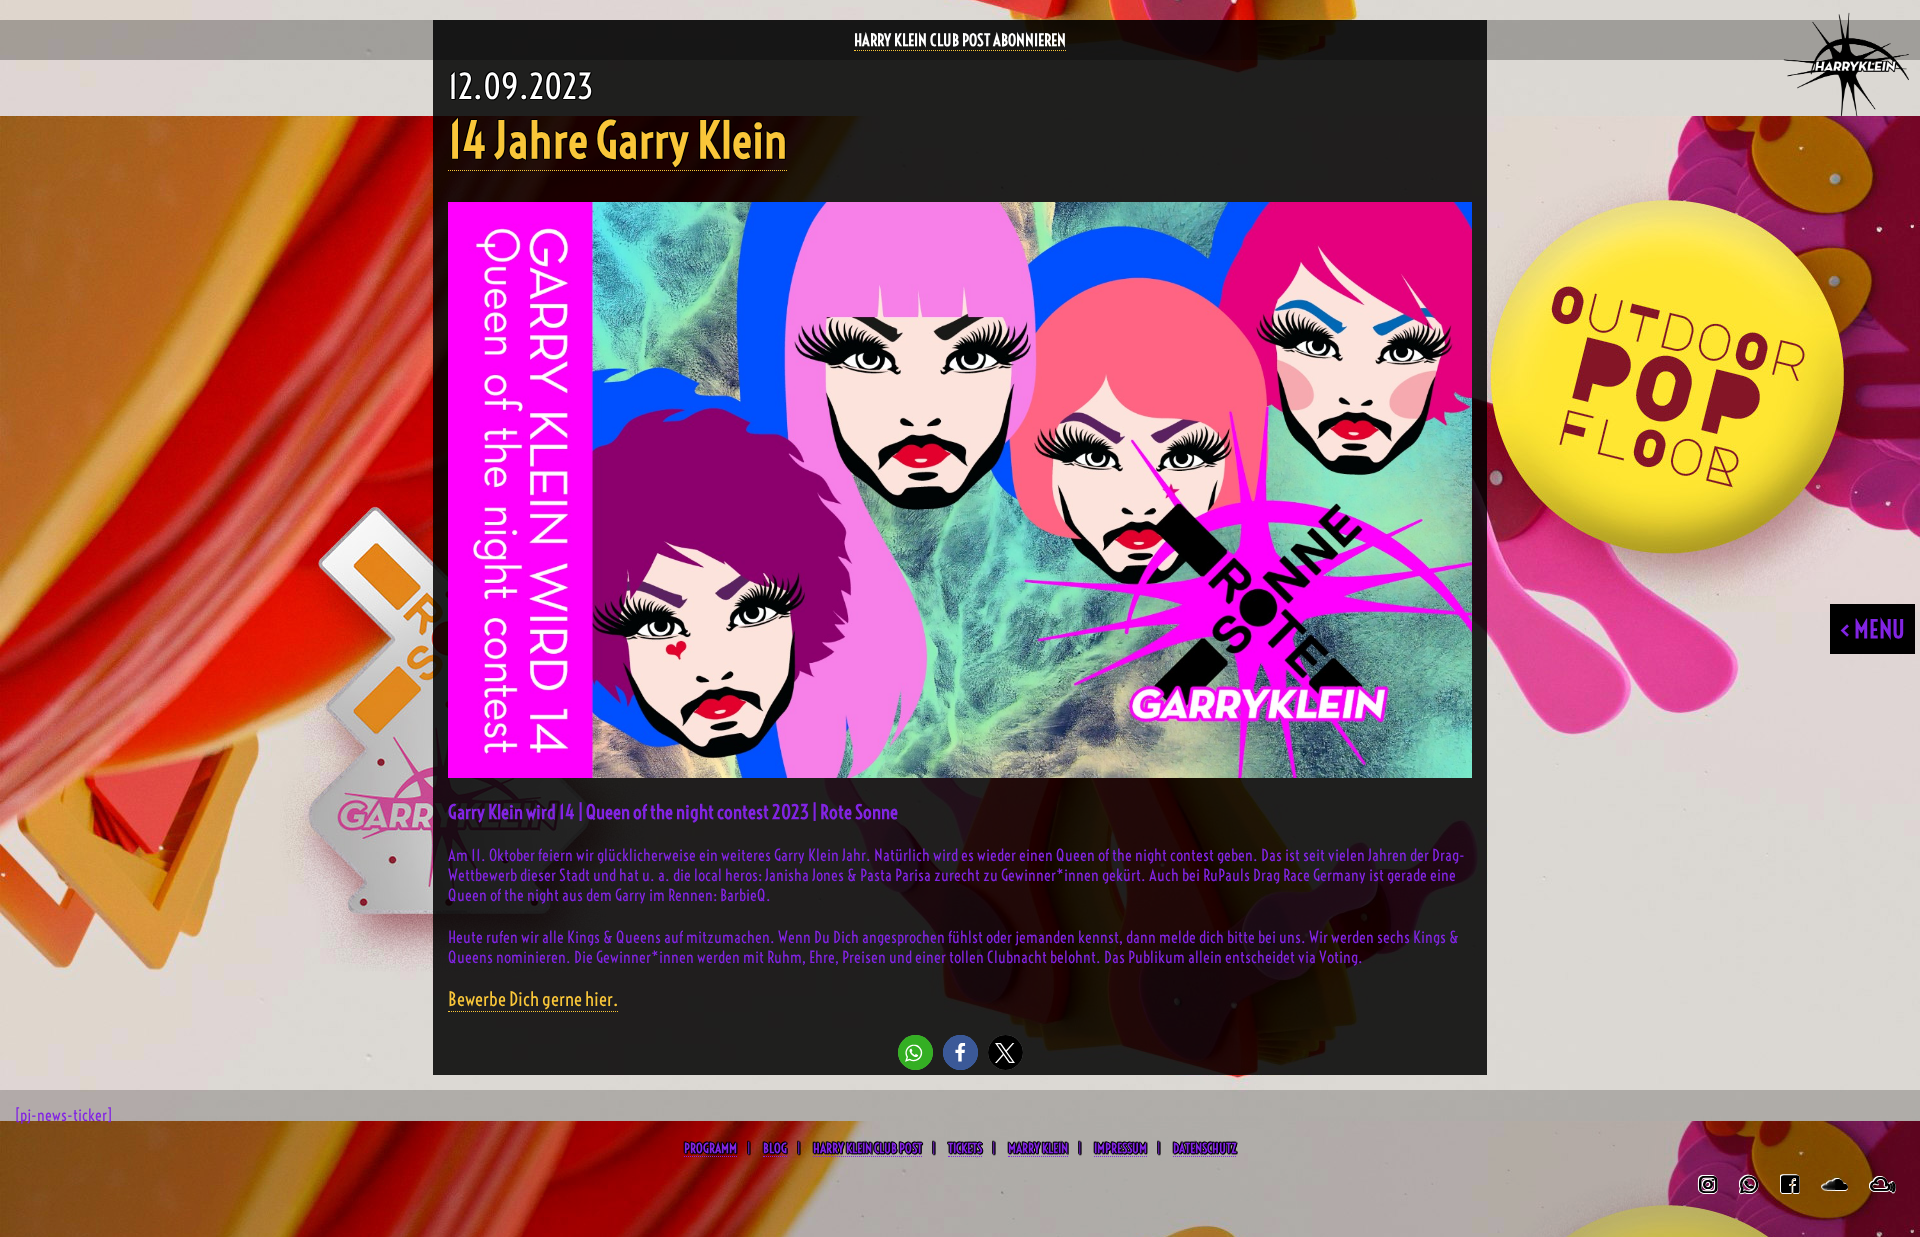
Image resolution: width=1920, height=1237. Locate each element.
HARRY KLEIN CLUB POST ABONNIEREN (960, 40)
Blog (775, 1148)
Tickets (965, 1148)
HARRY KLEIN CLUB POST (867, 1148)
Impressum (1120, 1148)
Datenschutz (1204, 1148)
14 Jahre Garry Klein (617, 140)
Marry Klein (1038, 1148)
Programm (710, 1148)
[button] (915, 1052)
